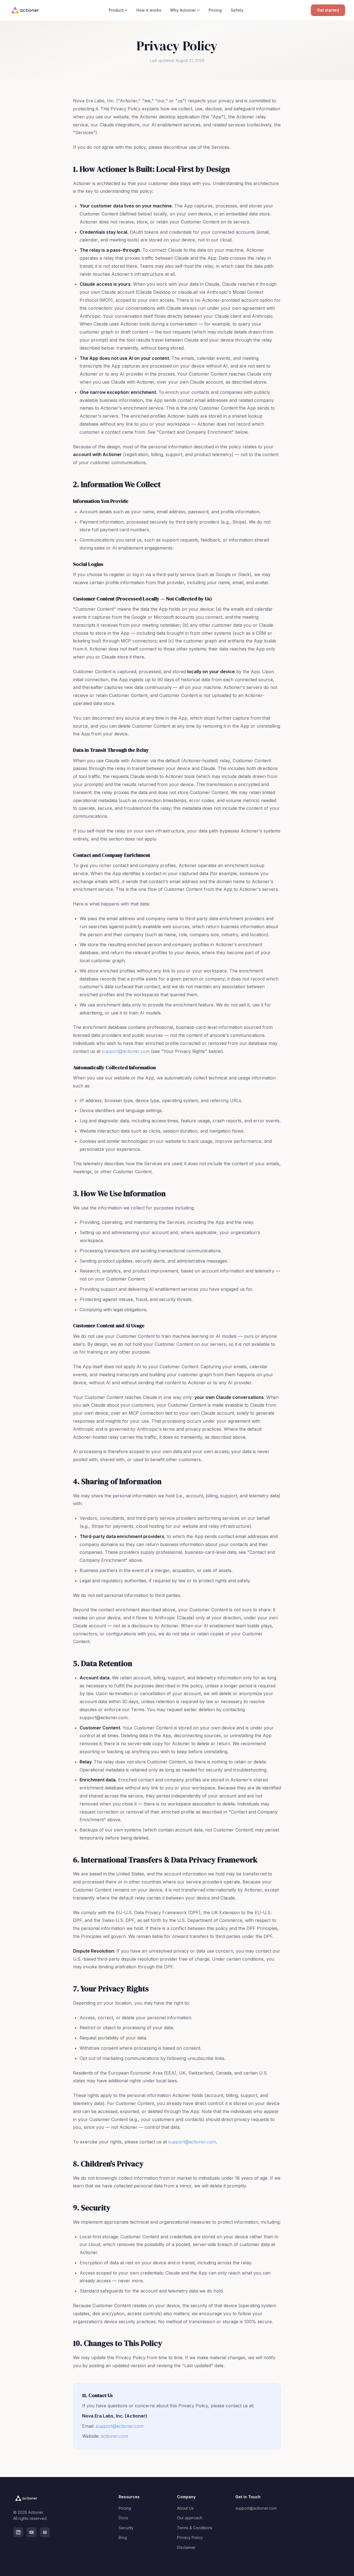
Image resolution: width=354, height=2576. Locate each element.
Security (126, 2528)
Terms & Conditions (195, 2528)
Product (116, 10)
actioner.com (114, 2436)
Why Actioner (183, 10)
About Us (185, 2508)
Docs (123, 2518)
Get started (328, 10)
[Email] (45, 2532)
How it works (149, 10)
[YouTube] (32, 2532)
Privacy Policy (190, 2537)
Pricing (215, 10)
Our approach (190, 2518)
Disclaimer (186, 2547)
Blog (123, 2537)
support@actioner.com (126, 1051)
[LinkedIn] (18, 2532)
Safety (237, 10)
